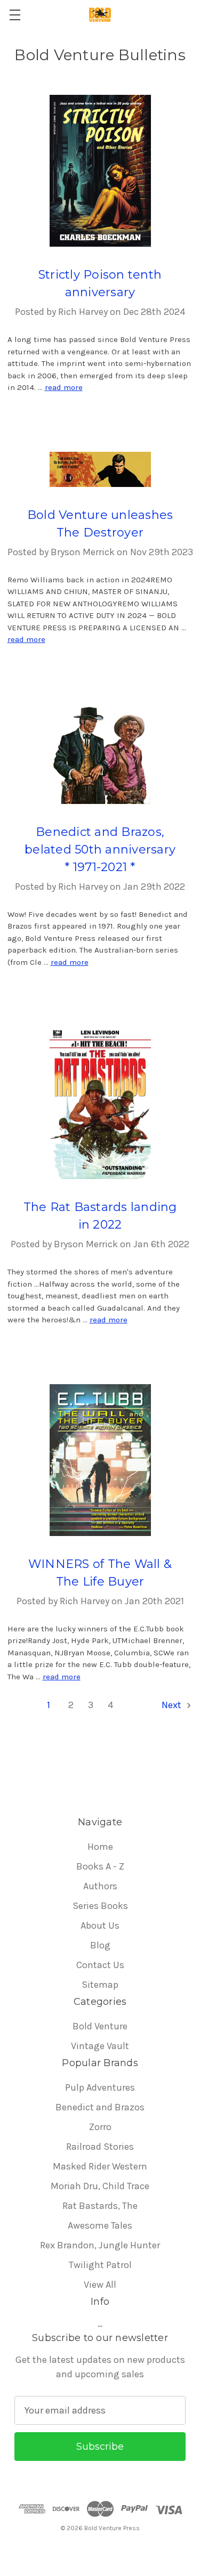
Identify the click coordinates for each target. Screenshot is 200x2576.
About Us (100, 1925)
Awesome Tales (100, 2225)
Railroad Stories (100, 2147)
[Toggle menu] (15, 15)
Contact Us (100, 1965)
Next (173, 1705)
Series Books (100, 1906)
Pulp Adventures (100, 2087)
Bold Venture (100, 2026)
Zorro (100, 2127)
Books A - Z (100, 1866)
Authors (100, 1886)
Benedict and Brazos (100, 2107)
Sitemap (100, 1985)
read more (64, 387)
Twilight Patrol (100, 2265)
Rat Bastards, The (100, 2206)
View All (100, 2285)
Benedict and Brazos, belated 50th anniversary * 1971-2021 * (100, 850)
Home (100, 1847)
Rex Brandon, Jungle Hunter (100, 2245)
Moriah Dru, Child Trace (100, 2186)
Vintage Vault (100, 2046)
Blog (100, 1945)
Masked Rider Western (100, 2166)
